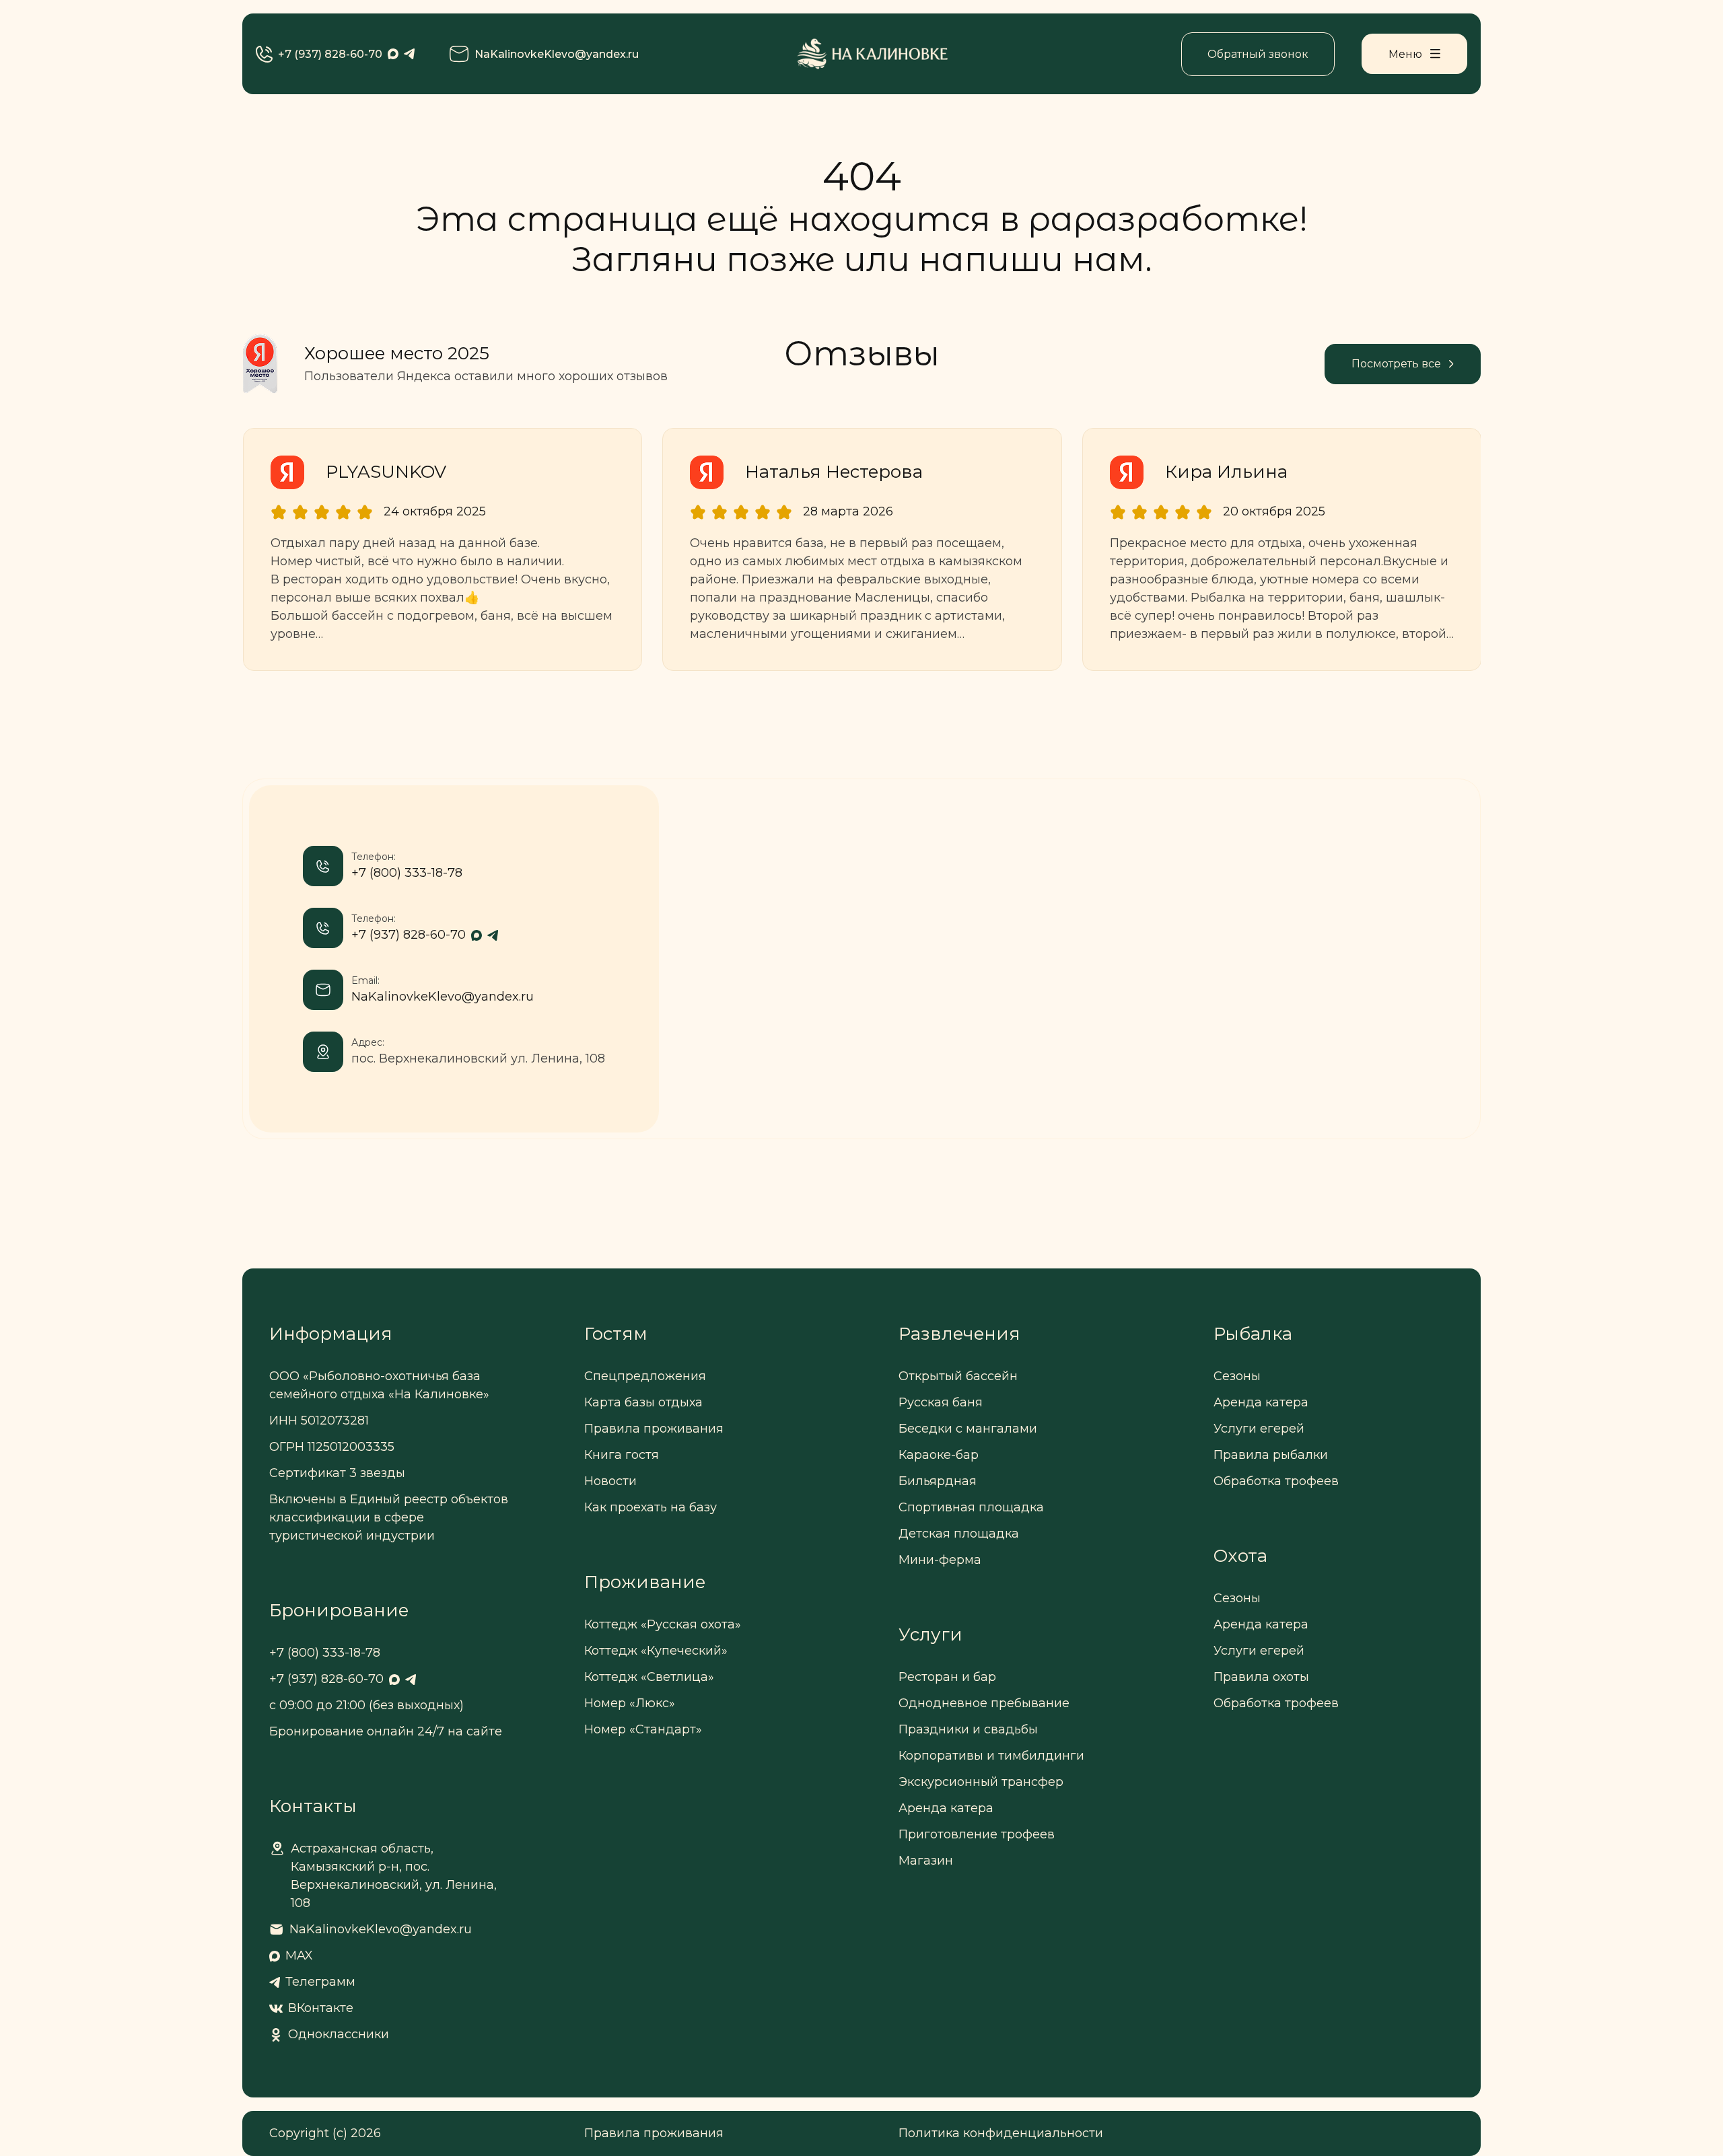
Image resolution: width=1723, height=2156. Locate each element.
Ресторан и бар (947, 1677)
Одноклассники (339, 2034)
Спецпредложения (645, 1376)
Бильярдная (938, 1481)
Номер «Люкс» (630, 1703)
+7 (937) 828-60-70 (330, 54)
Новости (610, 1481)
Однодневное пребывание (984, 1703)
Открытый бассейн (958, 1376)
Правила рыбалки (1271, 1455)
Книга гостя (622, 1455)
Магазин (926, 1861)
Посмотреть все (1396, 364)
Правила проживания (654, 1429)
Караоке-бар (939, 1455)
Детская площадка (959, 1534)
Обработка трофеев (1276, 1481)
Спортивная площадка (971, 1507)
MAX (299, 1955)
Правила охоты (1261, 1677)
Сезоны (1237, 1376)
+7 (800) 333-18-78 (407, 873)
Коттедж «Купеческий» (656, 1651)
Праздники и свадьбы (968, 1729)
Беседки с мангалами (968, 1429)
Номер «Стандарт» (643, 1729)
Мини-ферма (940, 1560)
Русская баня (941, 1402)
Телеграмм (320, 1982)
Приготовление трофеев (977, 1834)
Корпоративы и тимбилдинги (991, 1756)
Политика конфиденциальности (1001, 2133)
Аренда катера (946, 1808)
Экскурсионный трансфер (981, 1782)
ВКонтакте (321, 2008)
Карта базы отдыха (643, 1402)
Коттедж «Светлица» (649, 1677)
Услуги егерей (1259, 1429)
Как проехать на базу (650, 1507)
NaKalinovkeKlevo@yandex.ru (557, 54)
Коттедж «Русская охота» (663, 1624)
